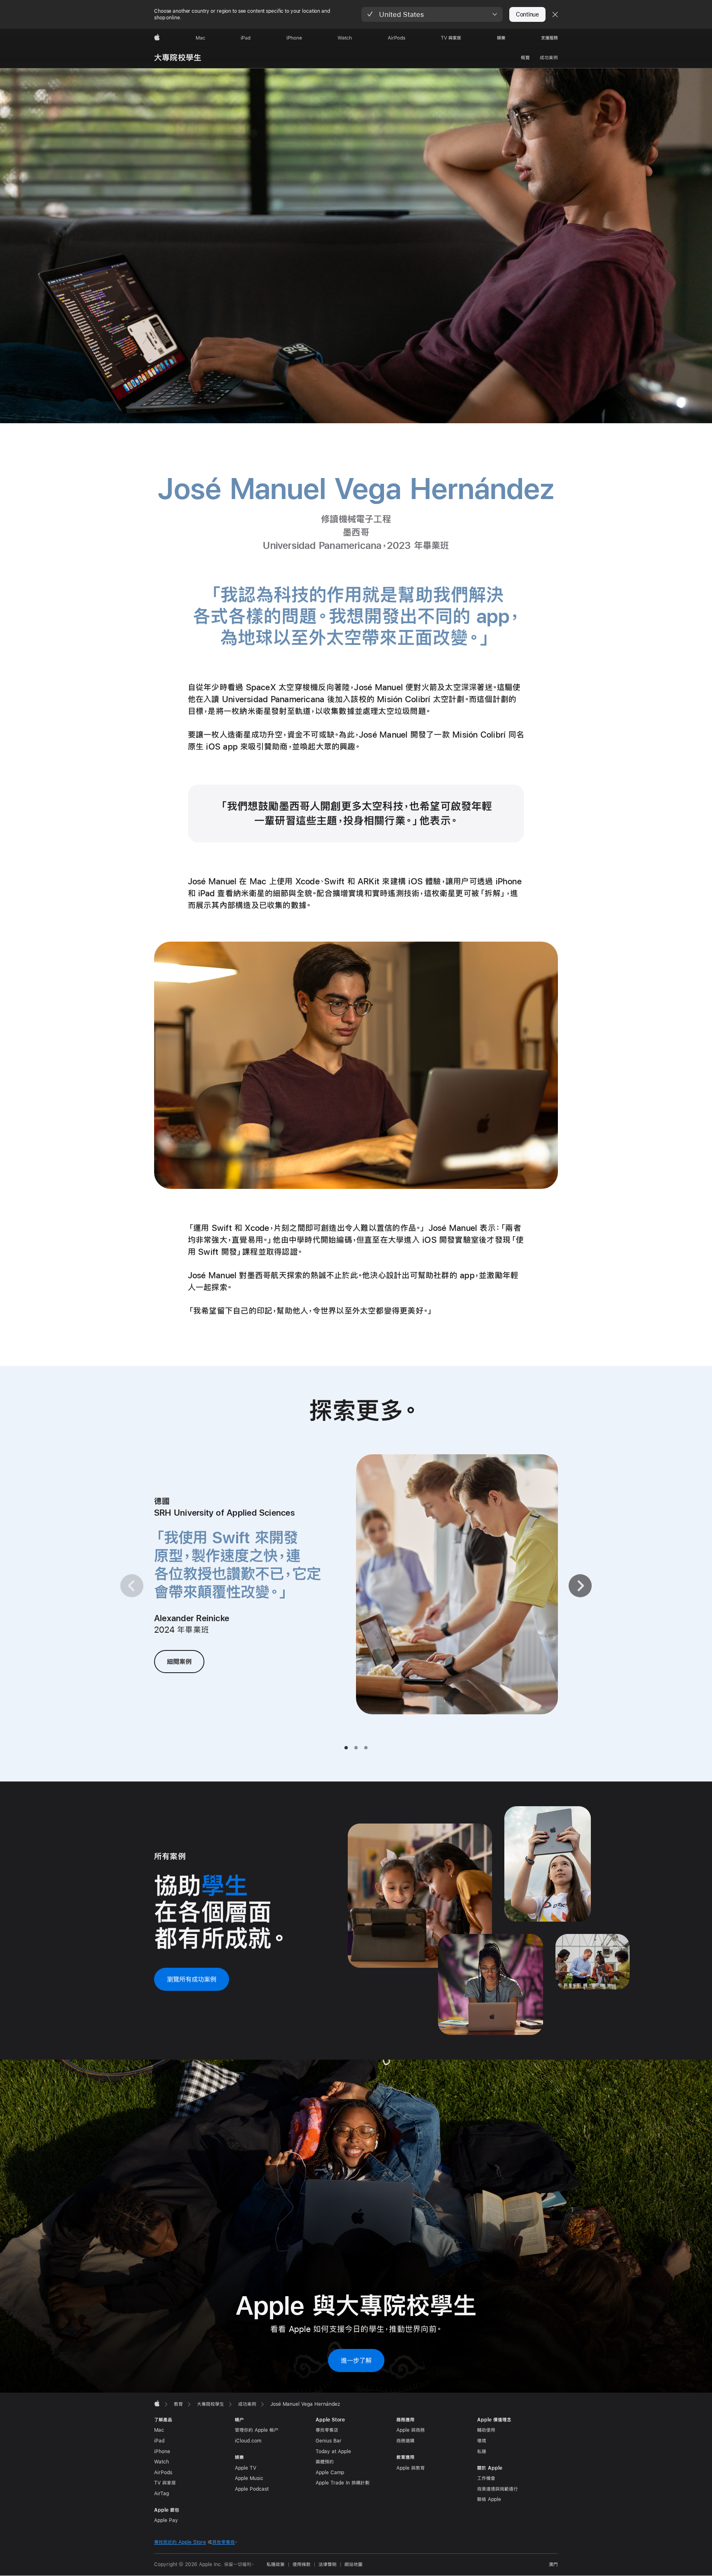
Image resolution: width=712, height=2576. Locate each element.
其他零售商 (224, 2542)
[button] (432, 14)
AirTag (162, 2494)
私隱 (482, 2452)
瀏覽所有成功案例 (192, 1979)
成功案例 (549, 58)
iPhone (162, 2452)
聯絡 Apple (489, 2499)
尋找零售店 (327, 2430)
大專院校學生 (178, 57)
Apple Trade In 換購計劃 (343, 2483)
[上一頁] (132, 1586)
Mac (159, 2430)
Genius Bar (329, 2441)
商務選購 (405, 2441)
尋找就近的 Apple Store (180, 2542)
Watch (162, 2462)
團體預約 (325, 2462)
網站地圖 (354, 2564)
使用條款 (302, 2564)
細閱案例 (179, 1661)
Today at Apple (333, 2452)
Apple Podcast (252, 2489)
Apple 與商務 (411, 2430)
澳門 (553, 2564)
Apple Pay (166, 2520)
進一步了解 (356, 2360)
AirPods (163, 2473)
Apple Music (249, 2478)
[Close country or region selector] (555, 14)
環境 (482, 2441)
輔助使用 (486, 2430)
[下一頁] (580, 1586)
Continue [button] (527, 14)
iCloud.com (248, 2441)
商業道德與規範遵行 (498, 2489)
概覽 (525, 58)
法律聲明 (328, 2564)
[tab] (346, 1748)
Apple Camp (330, 2473)
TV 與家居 (165, 2483)
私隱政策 (276, 2564)
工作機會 (486, 2478)
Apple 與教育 (411, 2468)
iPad (159, 2441)
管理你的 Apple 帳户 (257, 2430)
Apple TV (246, 2468)
